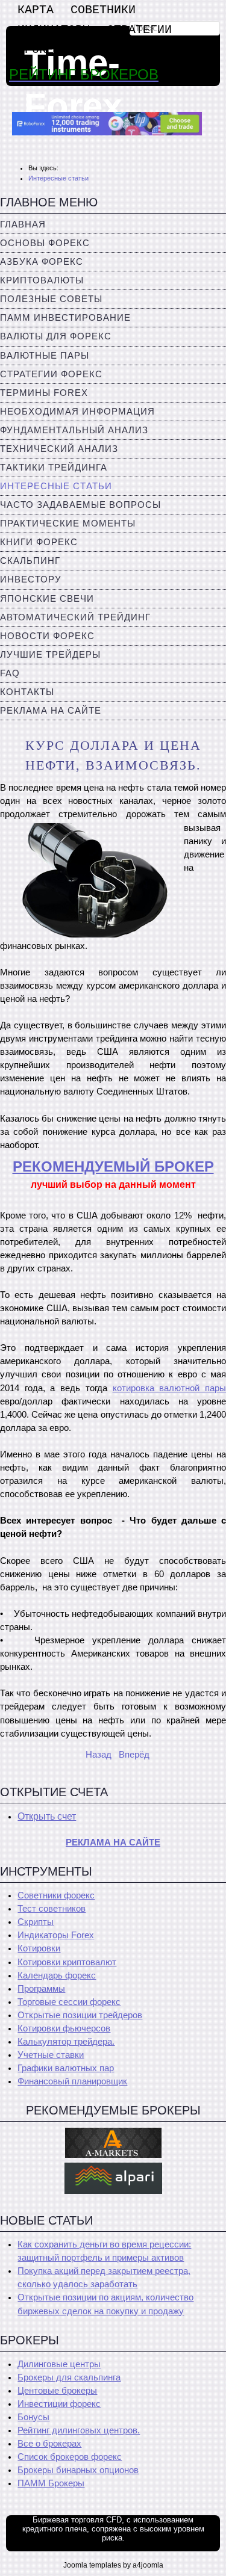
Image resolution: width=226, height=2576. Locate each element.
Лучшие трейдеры (50, 655)
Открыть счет (47, 1816)
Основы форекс (45, 243)
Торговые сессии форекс (69, 2002)
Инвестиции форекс (59, 2404)
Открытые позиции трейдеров (80, 2015)
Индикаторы (54, 30)
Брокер (39, 50)
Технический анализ (59, 449)
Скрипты (36, 1922)
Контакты (27, 692)
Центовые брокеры (57, 2391)
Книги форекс (39, 542)
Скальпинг (30, 561)
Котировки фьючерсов (64, 2028)
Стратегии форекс (51, 374)
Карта (36, 10)
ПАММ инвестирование (65, 318)
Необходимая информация (77, 412)
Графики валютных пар (66, 2068)
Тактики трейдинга (54, 468)
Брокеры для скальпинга (69, 2377)
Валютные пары (45, 356)
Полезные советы (51, 299)
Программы (41, 1989)
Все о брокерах (49, 2444)
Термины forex (44, 393)
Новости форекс (47, 636)
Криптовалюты (42, 280)
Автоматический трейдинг (75, 617)
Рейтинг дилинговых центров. (79, 2430)
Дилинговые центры (59, 2364)
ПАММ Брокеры (51, 2483)
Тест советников (52, 1909)
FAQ (10, 673)
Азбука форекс (42, 262)
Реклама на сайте (51, 711)
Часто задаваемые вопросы (80, 505)
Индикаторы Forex (56, 1935)
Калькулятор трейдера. (66, 2042)
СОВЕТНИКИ (103, 10)
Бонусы (33, 2417)
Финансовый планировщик (72, 2081)
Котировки (39, 1948)
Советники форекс (56, 1895)
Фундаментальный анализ (74, 430)
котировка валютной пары (169, 1388)
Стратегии (139, 30)
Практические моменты (68, 524)
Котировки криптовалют (67, 1962)
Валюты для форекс (56, 336)
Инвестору (31, 579)
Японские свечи (47, 599)
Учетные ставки (51, 2055)
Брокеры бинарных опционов (78, 2470)
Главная (23, 224)
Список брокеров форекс (70, 2457)
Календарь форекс (57, 1975)
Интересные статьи (56, 486)
